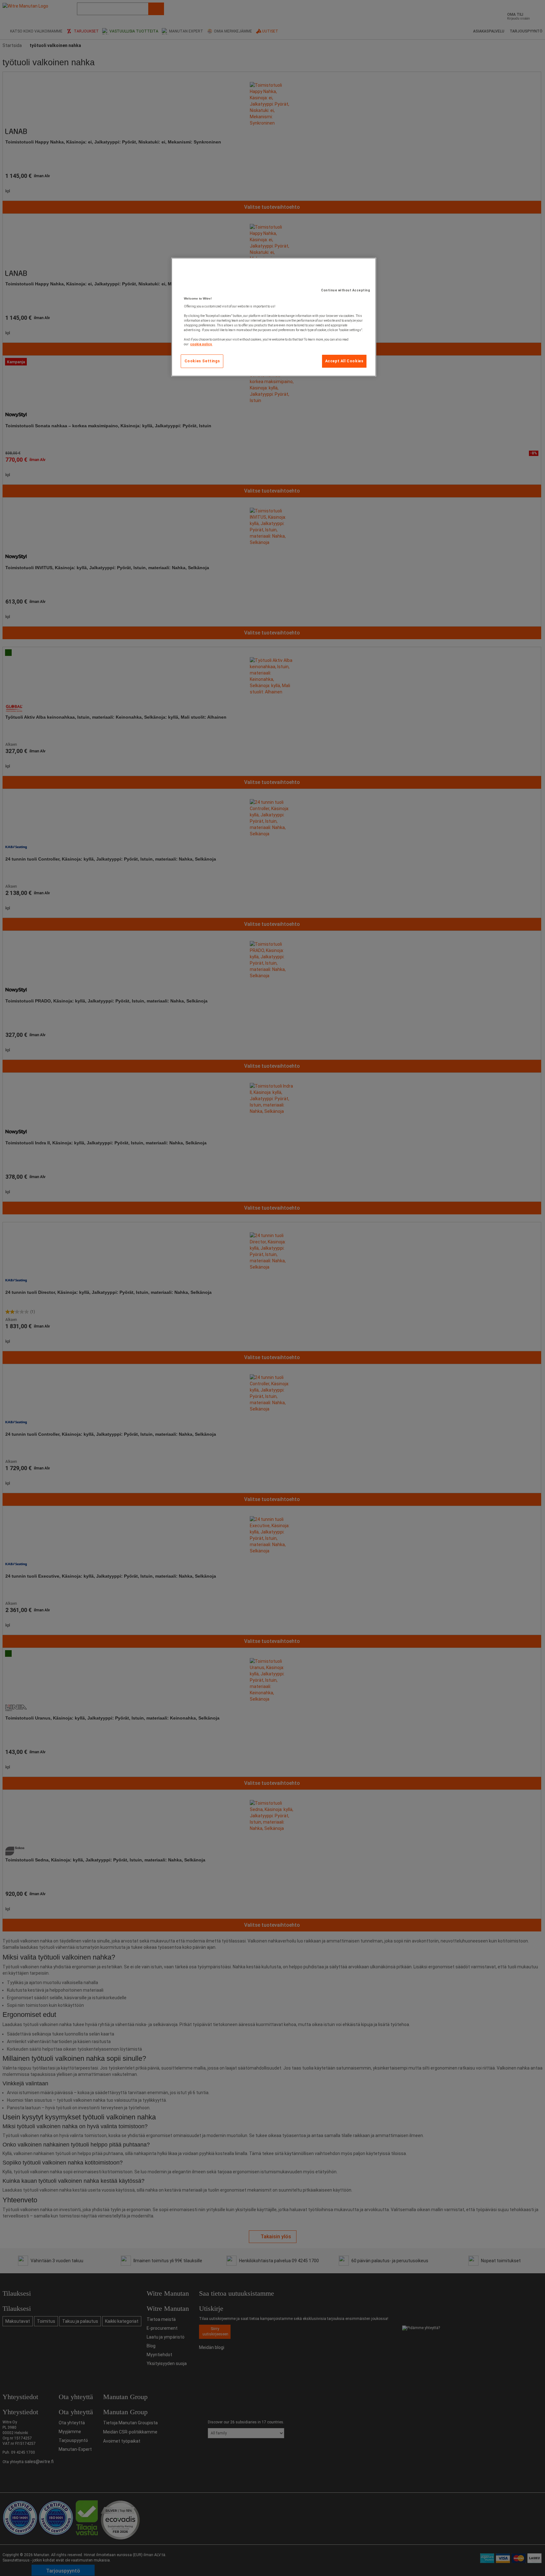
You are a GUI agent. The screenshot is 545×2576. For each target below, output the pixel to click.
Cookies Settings (202, 361)
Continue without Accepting (346, 290)
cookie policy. (201, 344)
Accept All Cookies (344, 361)
